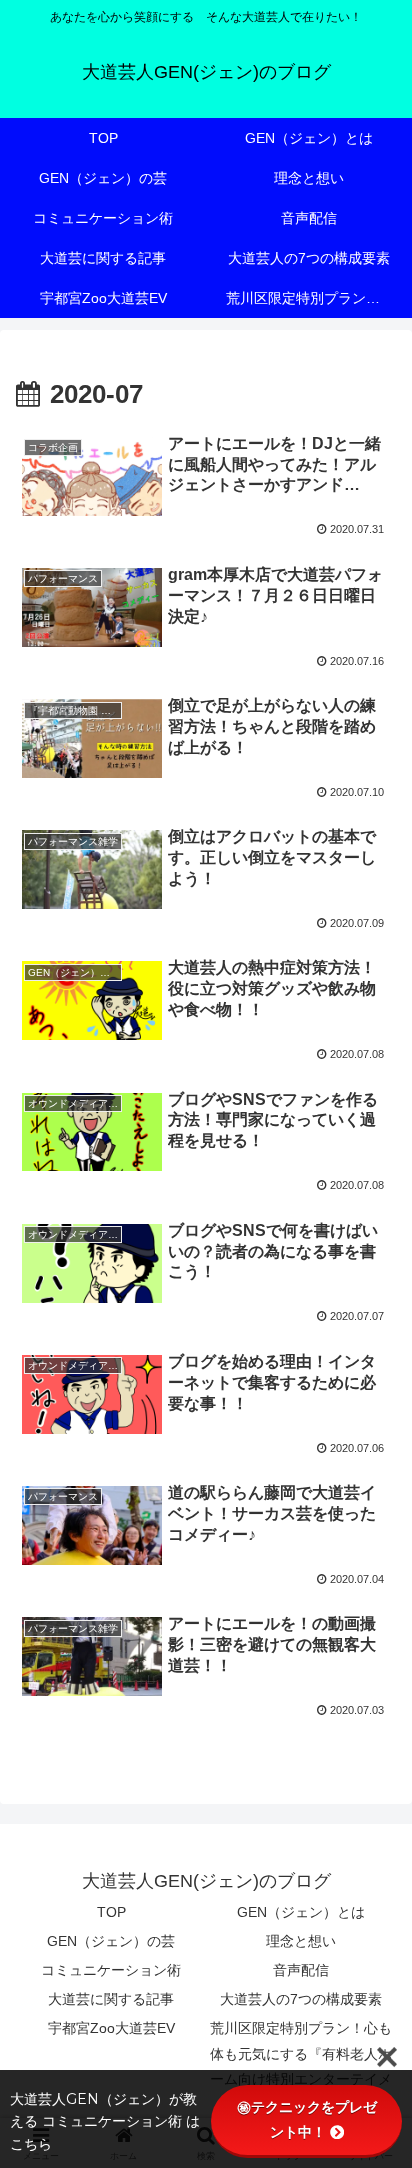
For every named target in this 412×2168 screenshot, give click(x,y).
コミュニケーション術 (111, 1970)
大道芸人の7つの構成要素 (301, 1999)
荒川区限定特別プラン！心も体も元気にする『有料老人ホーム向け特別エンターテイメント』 (301, 2066)
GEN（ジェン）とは (301, 1912)
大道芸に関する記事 (111, 1999)
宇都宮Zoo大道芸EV (111, 2028)
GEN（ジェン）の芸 (111, 1941)
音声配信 (301, 1970)
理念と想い (301, 1941)
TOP (111, 1912)
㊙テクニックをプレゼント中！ (307, 2119)
